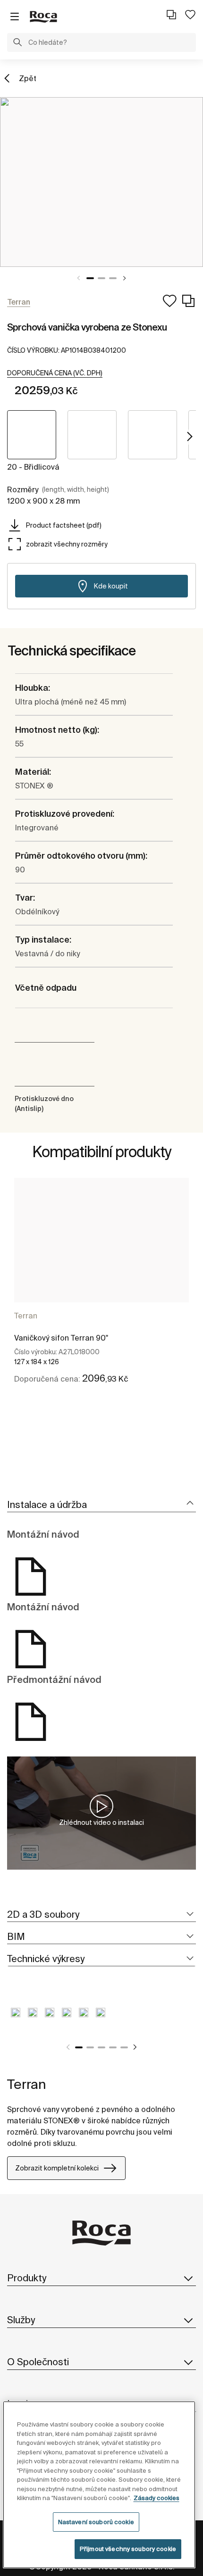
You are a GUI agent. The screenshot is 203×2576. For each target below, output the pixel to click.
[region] (99, 2485)
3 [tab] (113, 278)
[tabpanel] (101, 182)
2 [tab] (101, 278)
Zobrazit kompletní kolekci (57, 2168)
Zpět (28, 78)
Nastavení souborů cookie (96, 2522)
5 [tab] (124, 2047)
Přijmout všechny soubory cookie (128, 2549)
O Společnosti (38, 2362)
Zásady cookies (156, 2498)
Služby (21, 2320)
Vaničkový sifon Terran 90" (61, 1338)
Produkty (27, 2278)
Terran (26, 1316)
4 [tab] (113, 2047)
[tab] (101, 1505)
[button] (17, 43)
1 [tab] (90, 278)
